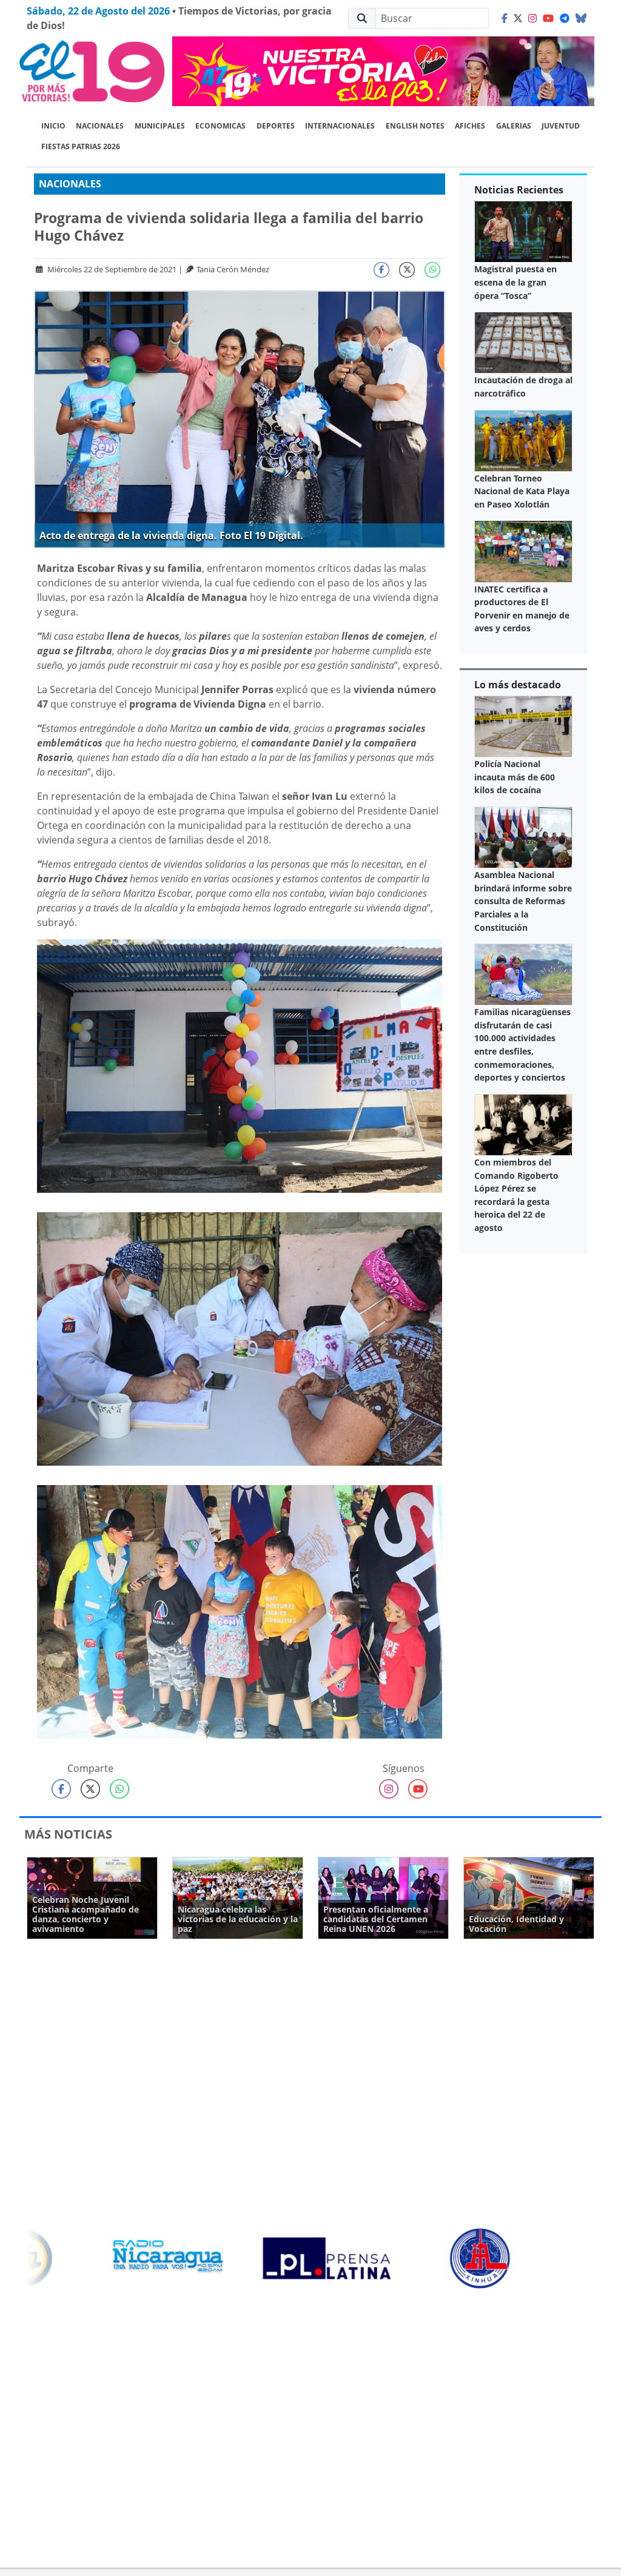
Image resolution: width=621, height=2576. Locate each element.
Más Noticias (68, 1834)
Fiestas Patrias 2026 (81, 146)
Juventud (561, 126)
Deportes (276, 126)
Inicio (53, 126)
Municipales (160, 126)
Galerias (514, 126)
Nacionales (100, 126)
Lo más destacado (518, 685)
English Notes (415, 126)
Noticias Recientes (519, 190)
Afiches (470, 126)
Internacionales (340, 126)
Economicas (220, 126)
